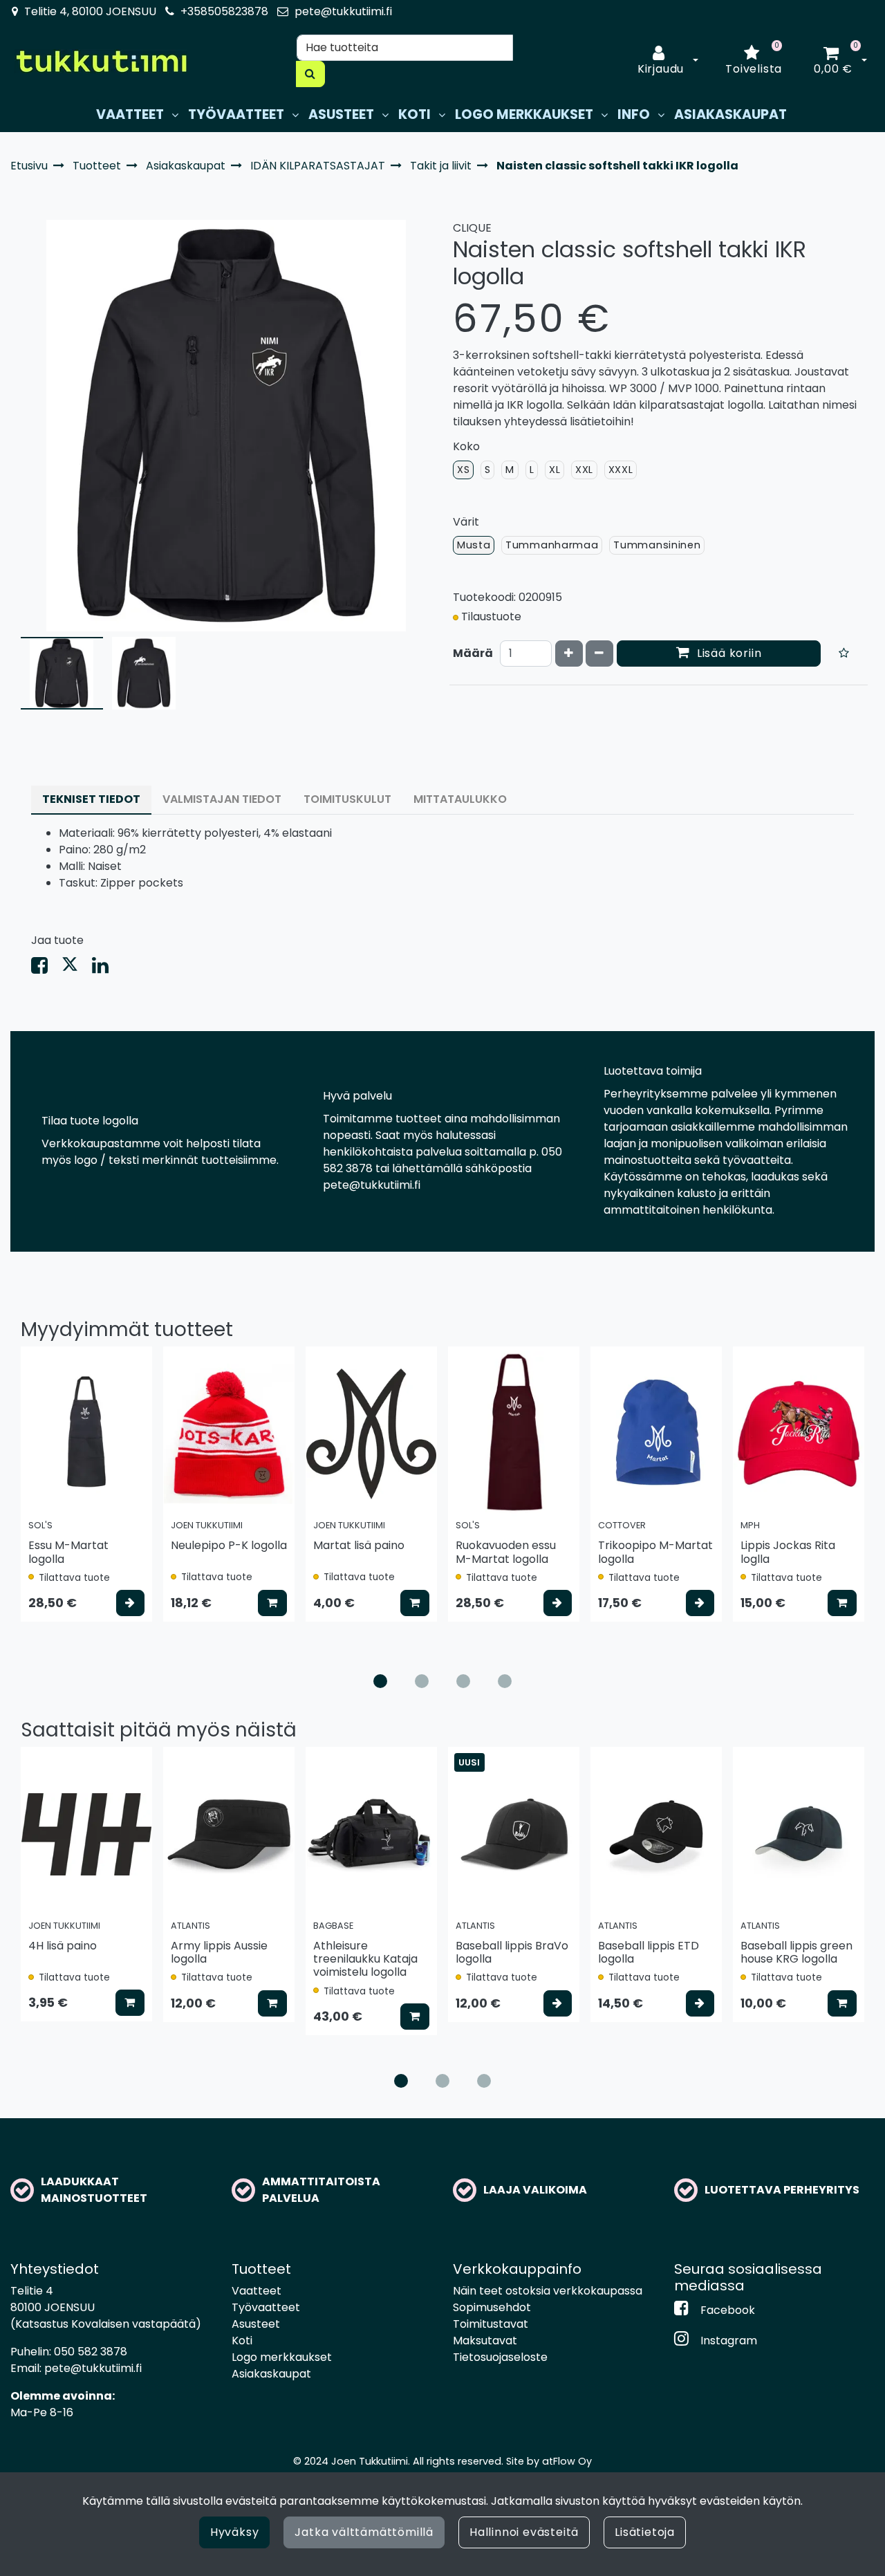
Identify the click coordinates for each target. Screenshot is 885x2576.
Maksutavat (485, 2341)
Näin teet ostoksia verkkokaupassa (548, 2291)
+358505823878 (224, 11)
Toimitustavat (491, 2324)
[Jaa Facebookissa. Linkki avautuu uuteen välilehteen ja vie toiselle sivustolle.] (46, 969)
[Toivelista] (844, 654)
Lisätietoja (645, 2532)
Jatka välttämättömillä (364, 2532)
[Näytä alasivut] (175, 115)
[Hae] (310, 74)
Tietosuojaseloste (500, 2357)
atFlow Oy (567, 2461)
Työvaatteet (266, 2307)
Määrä (473, 653)
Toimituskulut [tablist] (347, 799)
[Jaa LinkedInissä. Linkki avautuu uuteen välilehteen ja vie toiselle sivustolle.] (106, 969)
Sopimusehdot (492, 2307)
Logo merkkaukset (282, 2357)
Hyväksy (235, 2532)
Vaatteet (257, 2291)
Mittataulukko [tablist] (460, 799)
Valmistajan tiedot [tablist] (222, 799)
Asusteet (256, 2324)
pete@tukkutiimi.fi (343, 11)
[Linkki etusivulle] (101, 61)
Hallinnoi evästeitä (524, 2532)
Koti (242, 2341)
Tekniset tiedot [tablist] (91, 799)
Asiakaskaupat (271, 2374)
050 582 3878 (91, 2352)
